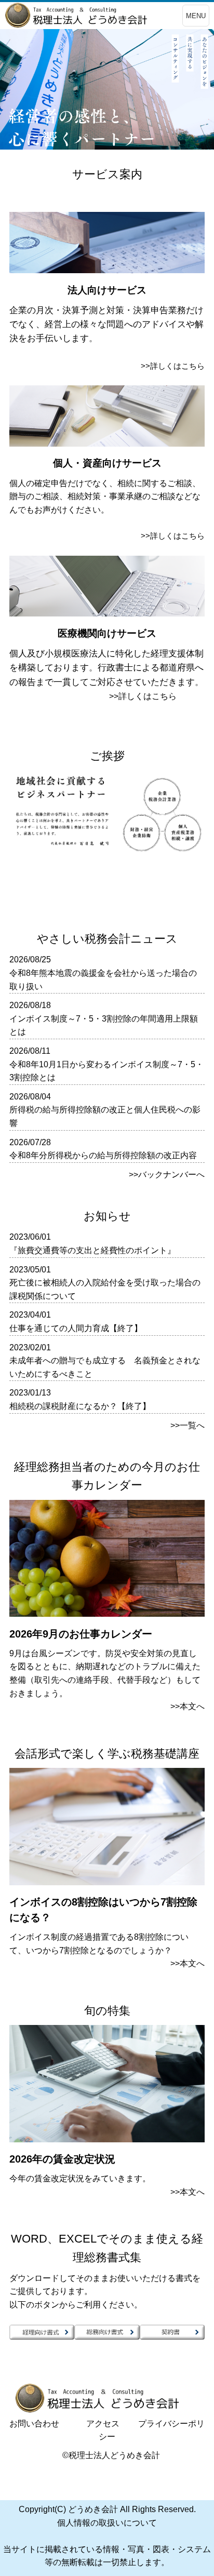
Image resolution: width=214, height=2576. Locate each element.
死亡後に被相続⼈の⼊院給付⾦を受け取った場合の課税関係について (105, 1289)
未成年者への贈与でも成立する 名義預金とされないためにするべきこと (105, 1367)
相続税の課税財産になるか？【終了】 (80, 1406)
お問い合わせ (34, 2424)
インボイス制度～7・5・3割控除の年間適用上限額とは (104, 1025)
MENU (196, 16)
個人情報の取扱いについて (107, 2523)
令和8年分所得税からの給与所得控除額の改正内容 (103, 1155)
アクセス (103, 2424)
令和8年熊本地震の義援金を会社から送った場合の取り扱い (103, 980)
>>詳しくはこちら (173, 366)
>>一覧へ (188, 1425)
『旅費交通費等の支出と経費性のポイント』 (92, 1250)
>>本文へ (188, 1706)
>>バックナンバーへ (167, 1175)
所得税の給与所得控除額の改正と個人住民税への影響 (105, 1116)
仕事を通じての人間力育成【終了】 (76, 1328)
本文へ (192, 2192)
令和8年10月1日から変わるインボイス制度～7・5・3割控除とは (106, 1071)
